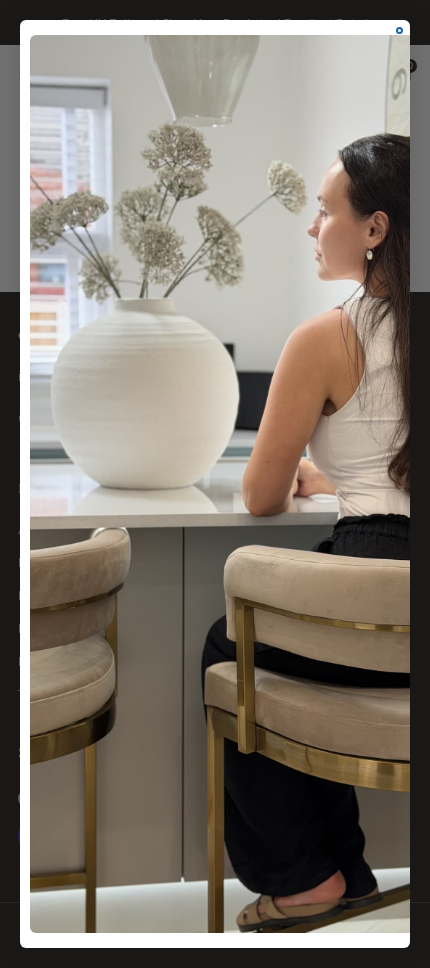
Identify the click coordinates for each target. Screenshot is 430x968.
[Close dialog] (399, 30)
